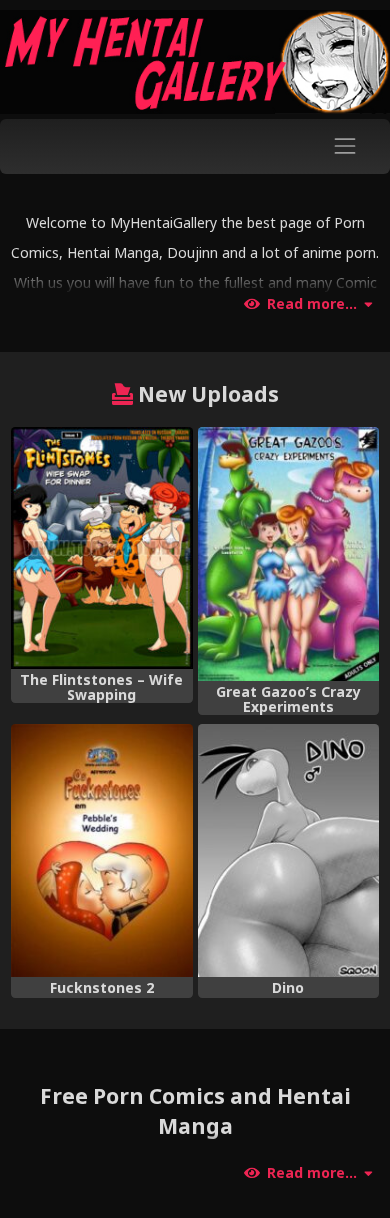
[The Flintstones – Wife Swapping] (101, 547)
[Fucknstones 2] (101, 851)
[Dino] (288, 851)
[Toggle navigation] (345, 146)
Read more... (312, 304)
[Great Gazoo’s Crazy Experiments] (288, 554)
